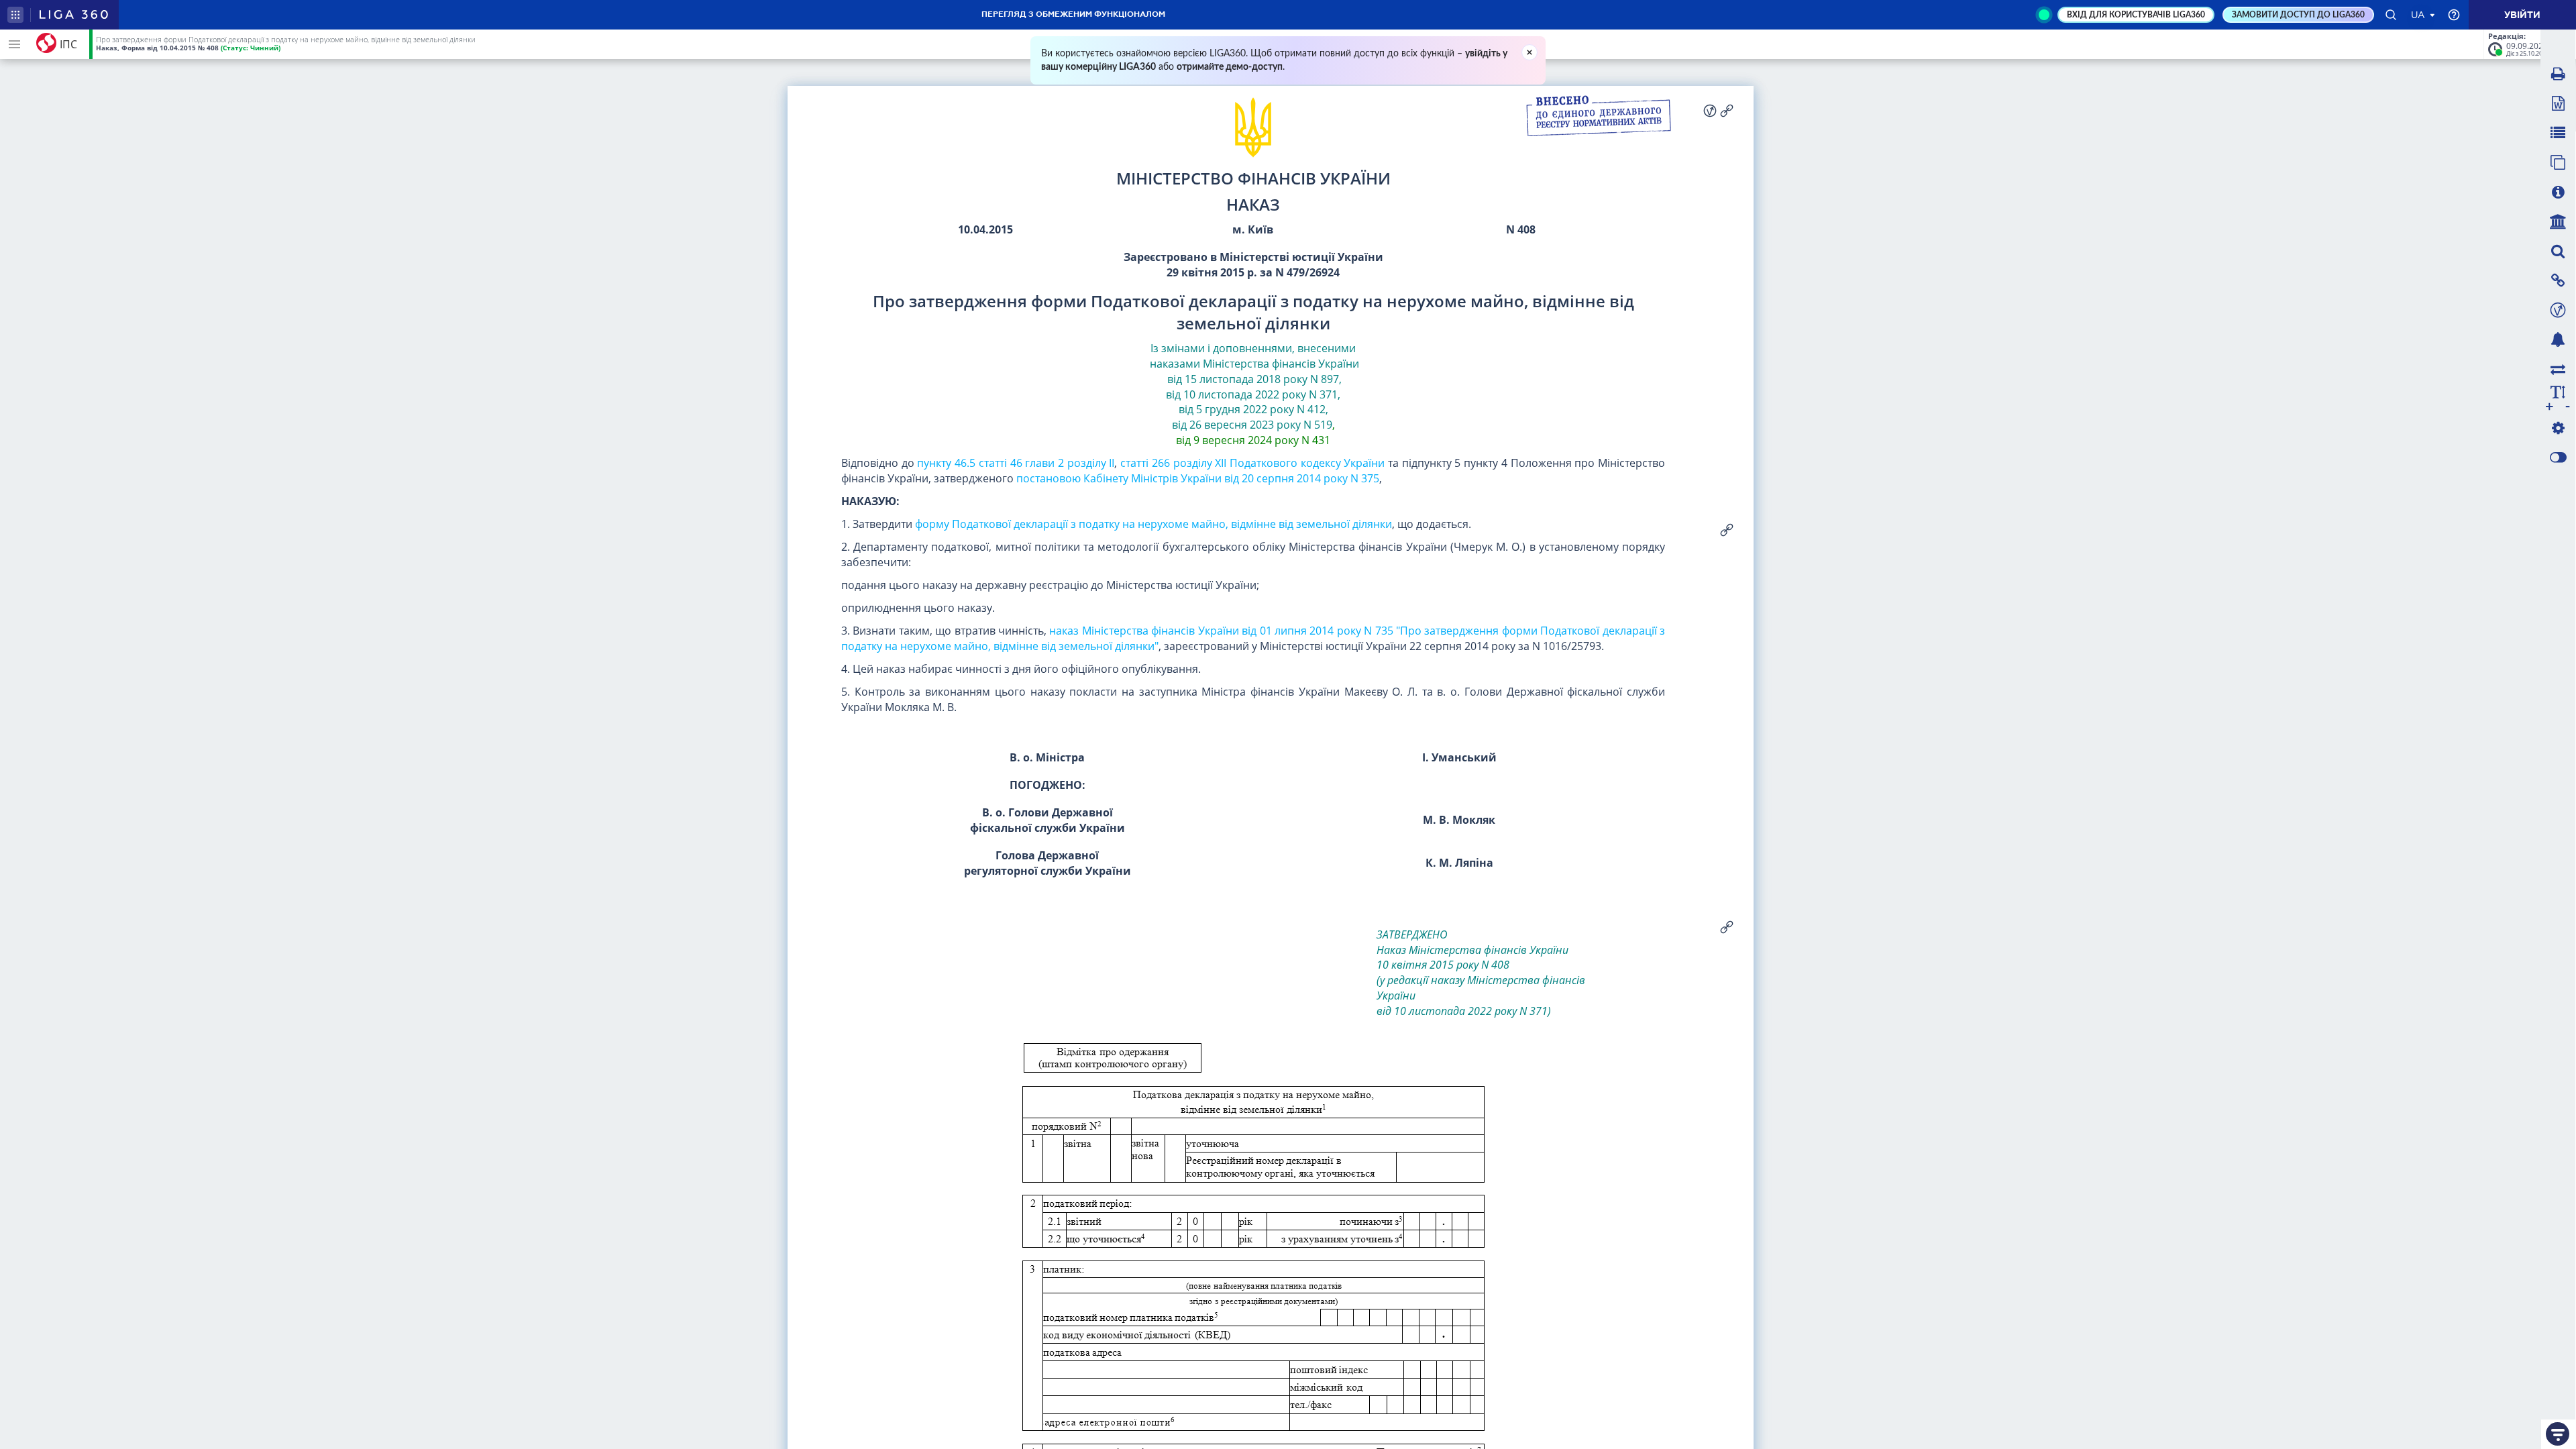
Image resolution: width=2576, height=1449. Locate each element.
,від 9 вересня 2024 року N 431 (1255, 432)
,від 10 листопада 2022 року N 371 (1254, 387)
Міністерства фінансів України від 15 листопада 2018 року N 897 (1262, 371)
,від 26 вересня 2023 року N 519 (1252, 417)
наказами (1175, 364)
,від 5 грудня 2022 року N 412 (1260, 402)
